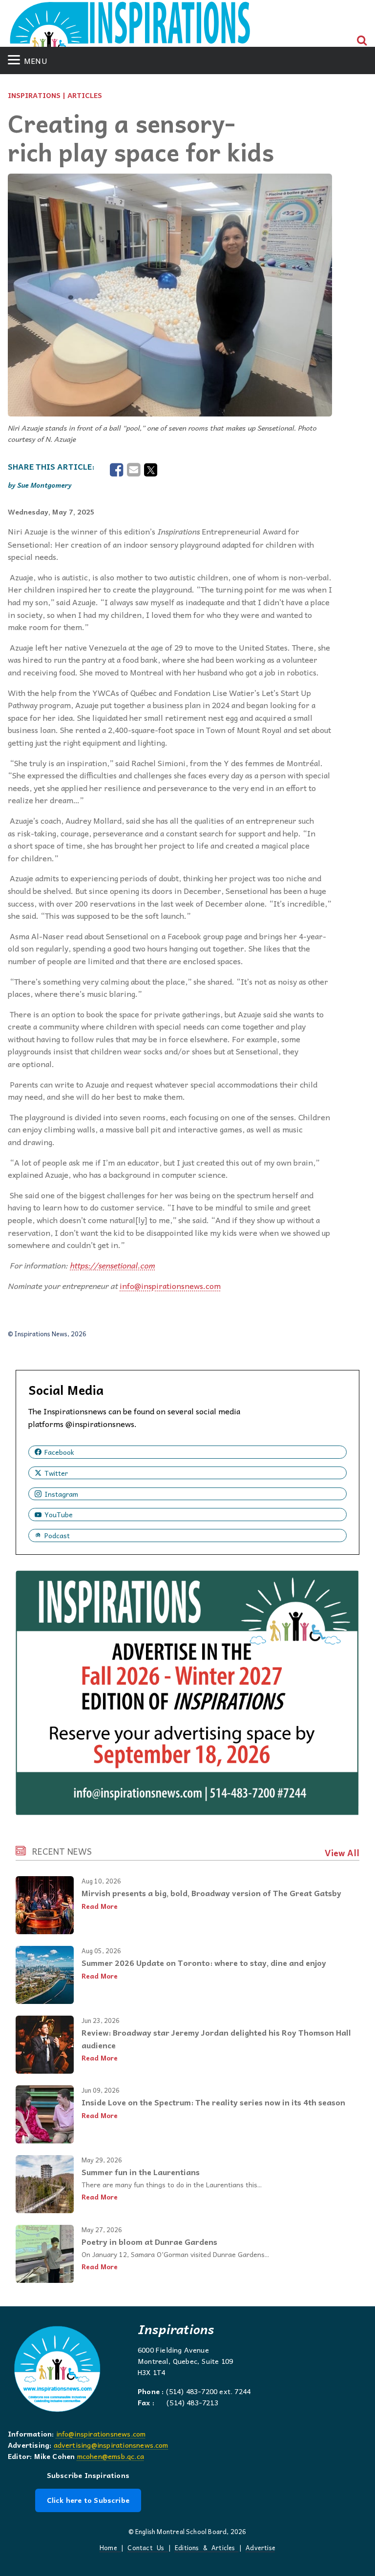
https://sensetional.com (112, 1265)
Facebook (59, 1452)
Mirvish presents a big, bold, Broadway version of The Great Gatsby (211, 1893)
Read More (100, 1906)
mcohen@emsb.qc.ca (111, 2456)
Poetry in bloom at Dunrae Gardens (149, 2241)
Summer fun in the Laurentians (141, 2172)
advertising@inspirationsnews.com (111, 2445)
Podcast (57, 1535)
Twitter (56, 1473)
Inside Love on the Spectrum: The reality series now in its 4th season (213, 2102)
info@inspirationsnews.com (101, 2434)
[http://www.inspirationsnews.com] (130, 28)
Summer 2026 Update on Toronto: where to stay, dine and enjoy (204, 1962)
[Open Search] (362, 40)
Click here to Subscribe (88, 2500)
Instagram (61, 1494)
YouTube (59, 1514)
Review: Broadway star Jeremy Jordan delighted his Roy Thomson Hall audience (216, 2039)
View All (342, 1853)
